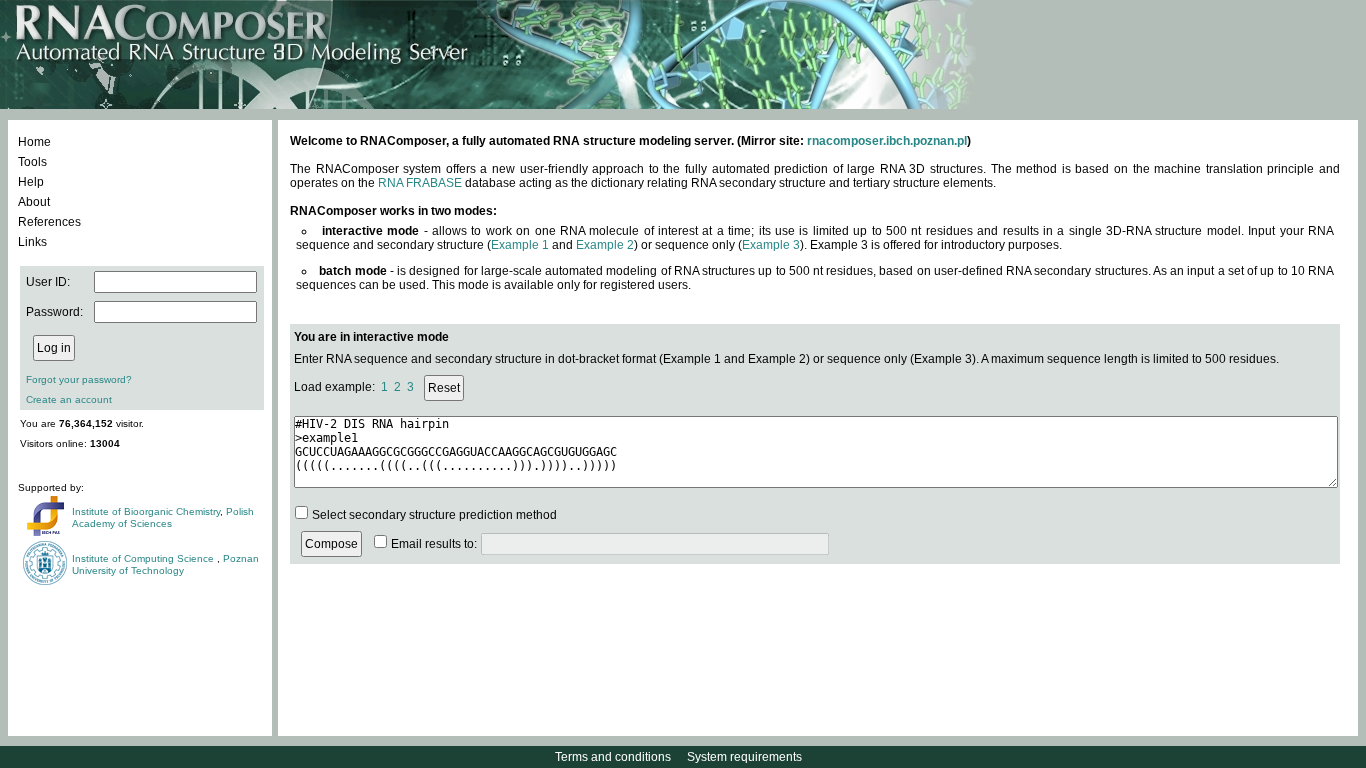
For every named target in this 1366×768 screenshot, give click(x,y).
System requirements (744, 757)
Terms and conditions (613, 757)
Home (34, 142)
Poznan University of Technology (165, 564)
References (49, 222)
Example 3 (771, 245)
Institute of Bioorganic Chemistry (146, 511)
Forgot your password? (79, 379)
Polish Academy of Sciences (163, 517)
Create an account (69, 399)
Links (32, 242)
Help (31, 182)
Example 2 (605, 245)
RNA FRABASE (420, 183)
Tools (32, 162)
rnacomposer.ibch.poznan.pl (887, 141)
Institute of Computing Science (144, 558)
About (34, 202)
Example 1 (520, 245)
